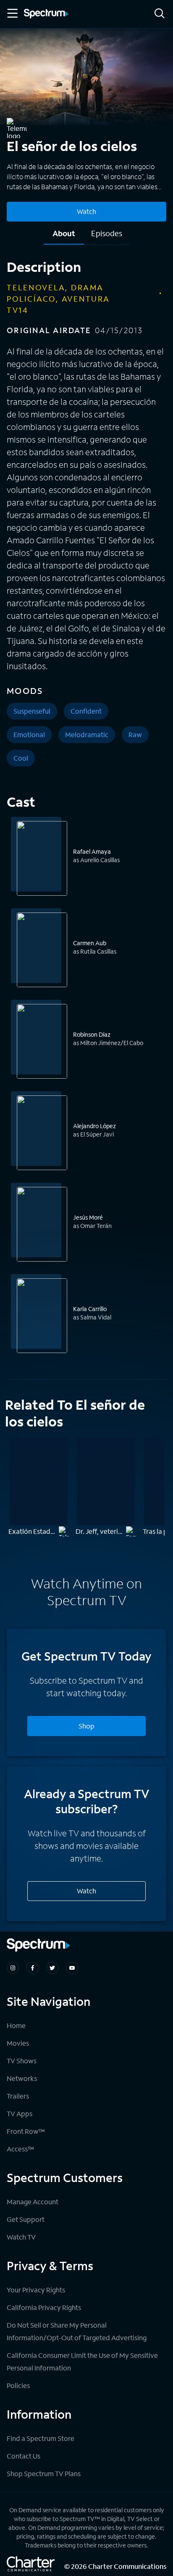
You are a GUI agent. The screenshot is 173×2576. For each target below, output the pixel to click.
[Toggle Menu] (12, 13)
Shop (86, 1726)
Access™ (20, 2149)
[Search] (160, 14)
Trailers (18, 2096)
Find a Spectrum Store (41, 2438)
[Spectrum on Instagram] (13, 1968)
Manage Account (33, 2202)
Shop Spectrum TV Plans (44, 2473)
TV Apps (20, 2113)
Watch (86, 211)
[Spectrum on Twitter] (52, 1968)
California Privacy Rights (44, 2307)
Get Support (26, 2219)
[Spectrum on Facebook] (33, 1968)
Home (16, 2025)
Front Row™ (26, 2131)
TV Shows (22, 2061)
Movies (18, 2043)
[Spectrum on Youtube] (72, 1968)
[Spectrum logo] (46, 14)
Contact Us (24, 2456)
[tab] (64, 236)
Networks (22, 2078)
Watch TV (21, 2237)
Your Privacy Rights (36, 2290)
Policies (18, 2385)
